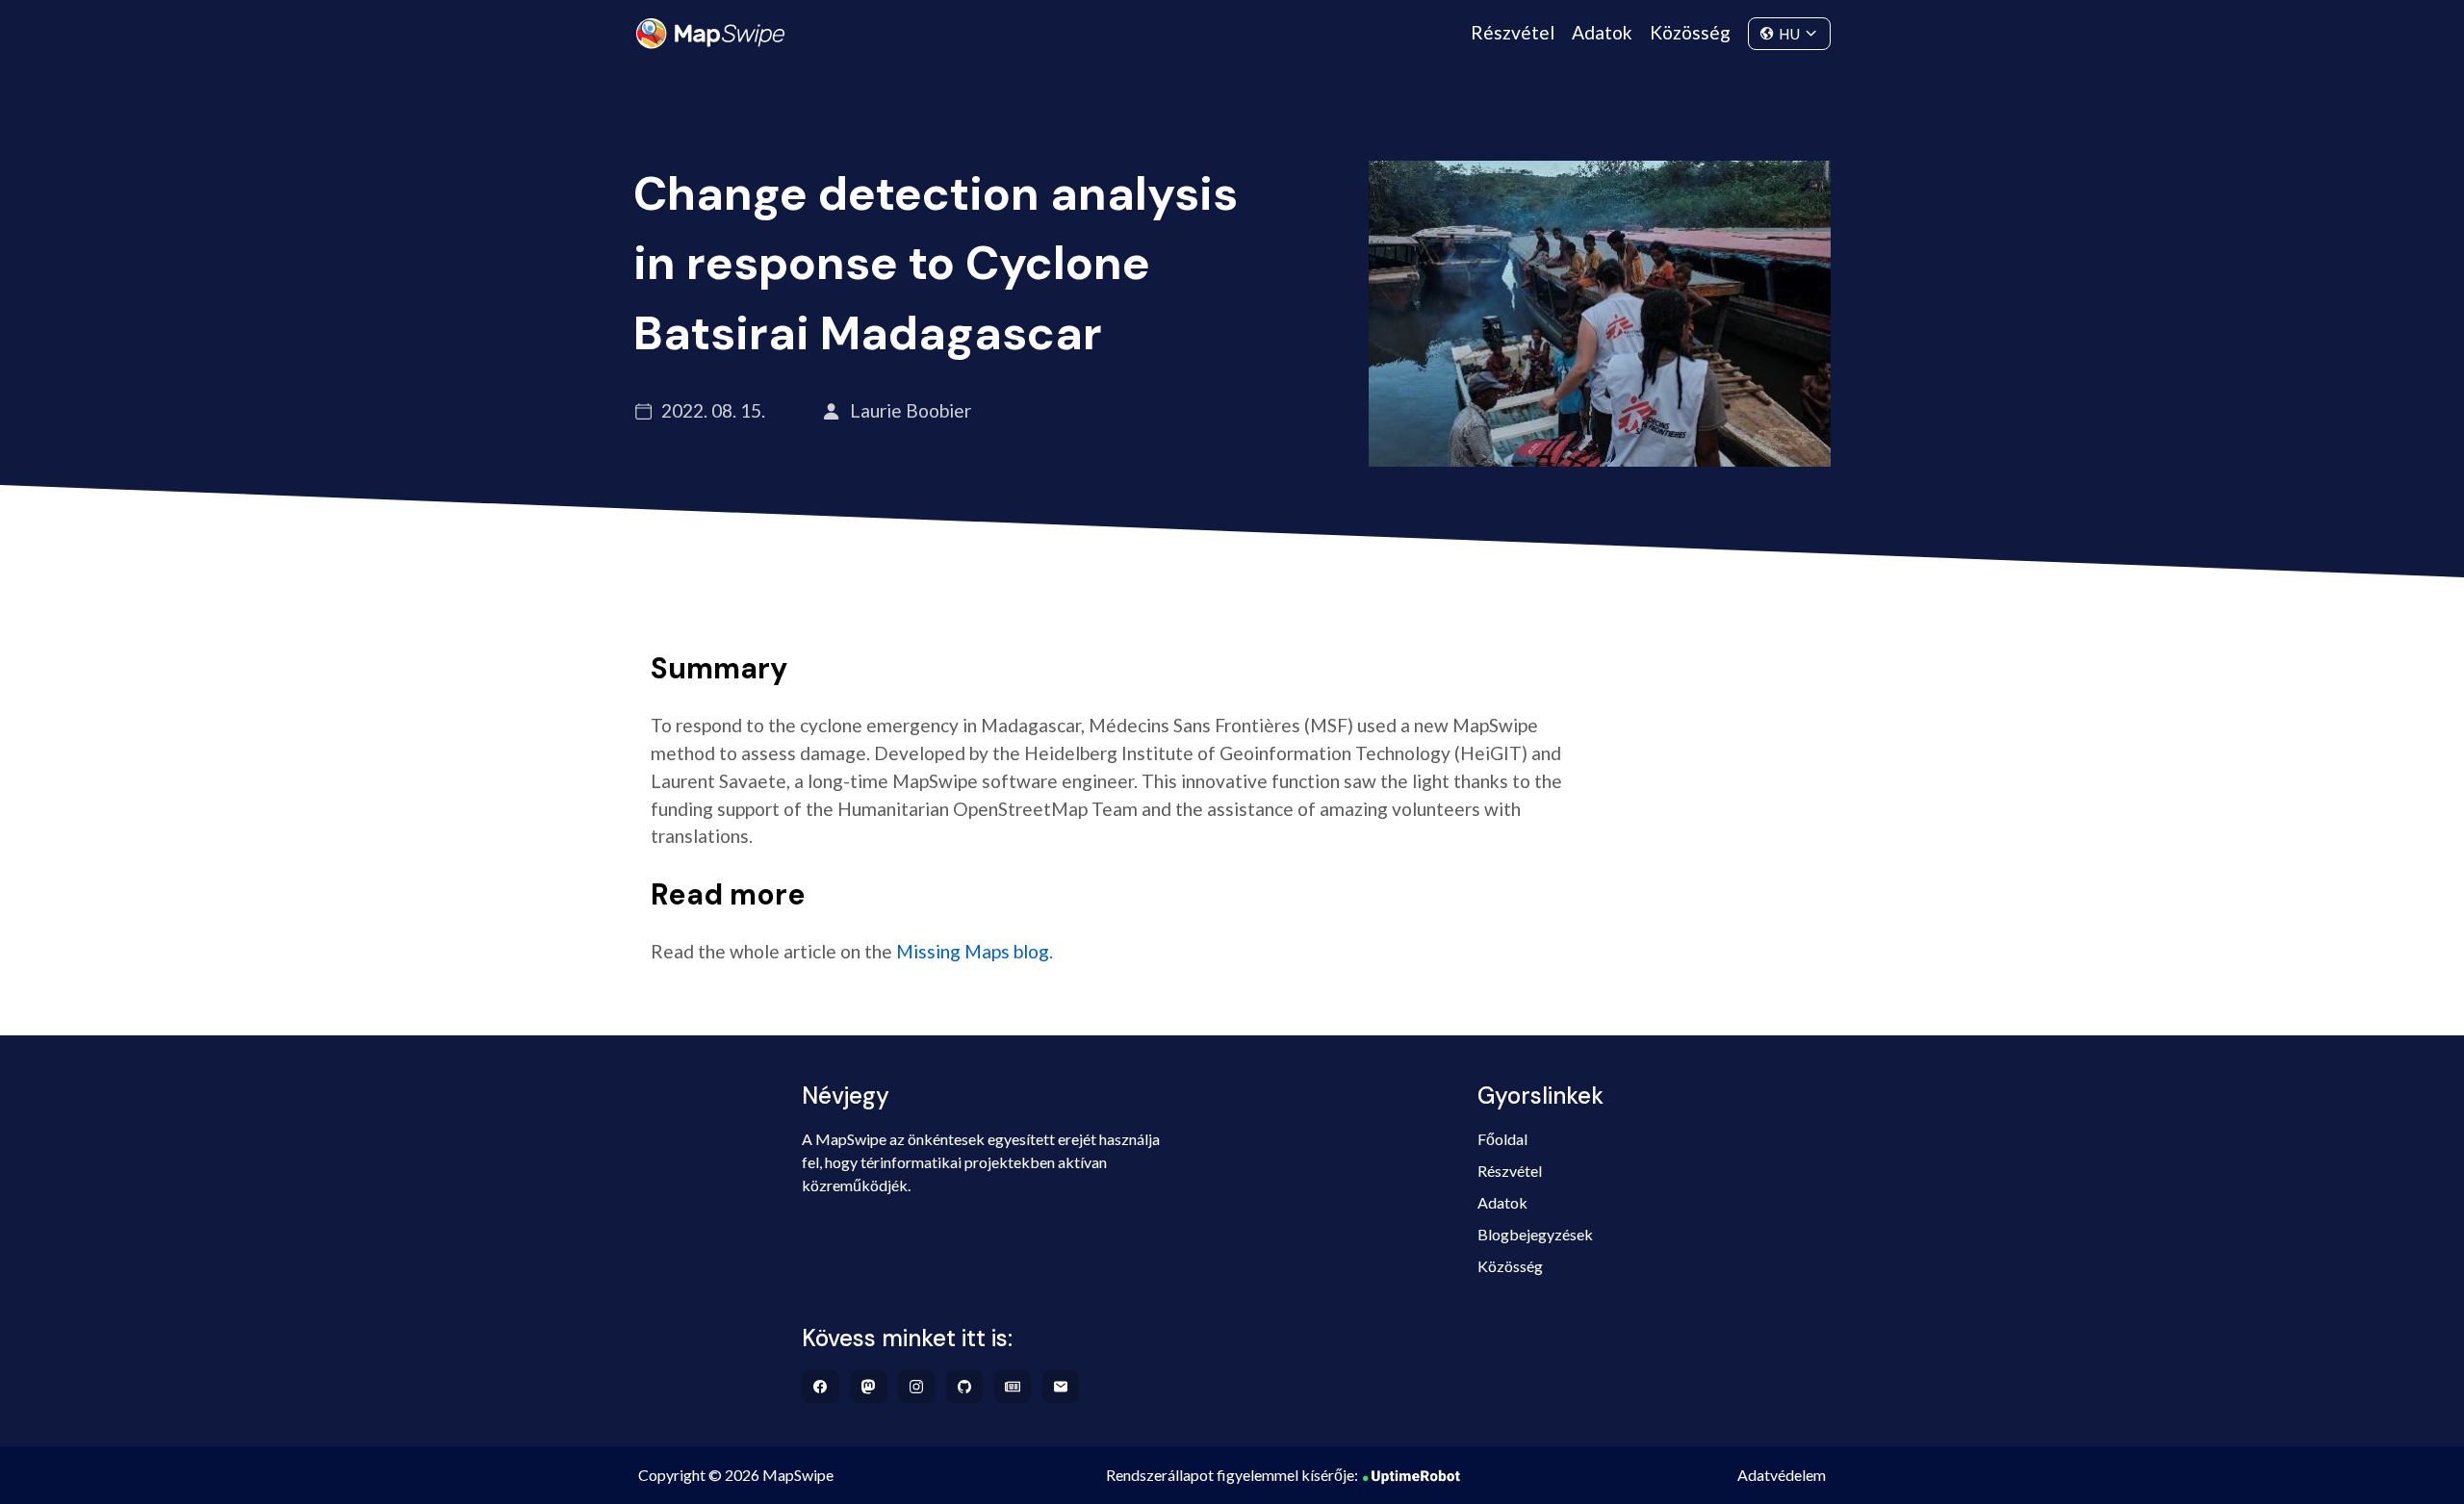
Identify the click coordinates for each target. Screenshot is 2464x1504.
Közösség (1690, 32)
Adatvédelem (1782, 1475)
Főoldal (1502, 1139)
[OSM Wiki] (1013, 1387)
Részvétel (1513, 32)
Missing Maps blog (973, 951)
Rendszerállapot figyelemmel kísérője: (1232, 1475)
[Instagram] (917, 1387)
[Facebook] (821, 1387)
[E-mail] (1061, 1387)
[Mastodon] (869, 1387)
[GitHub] (965, 1387)
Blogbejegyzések (1535, 1234)
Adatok (1602, 32)
